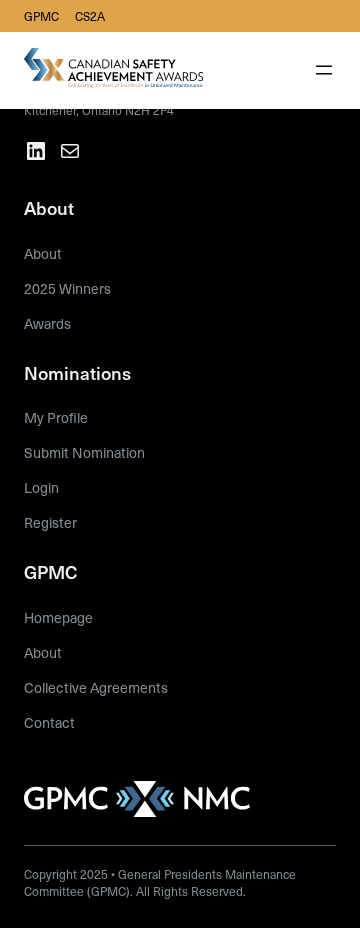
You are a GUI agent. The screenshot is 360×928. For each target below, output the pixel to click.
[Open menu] (324, 70)
